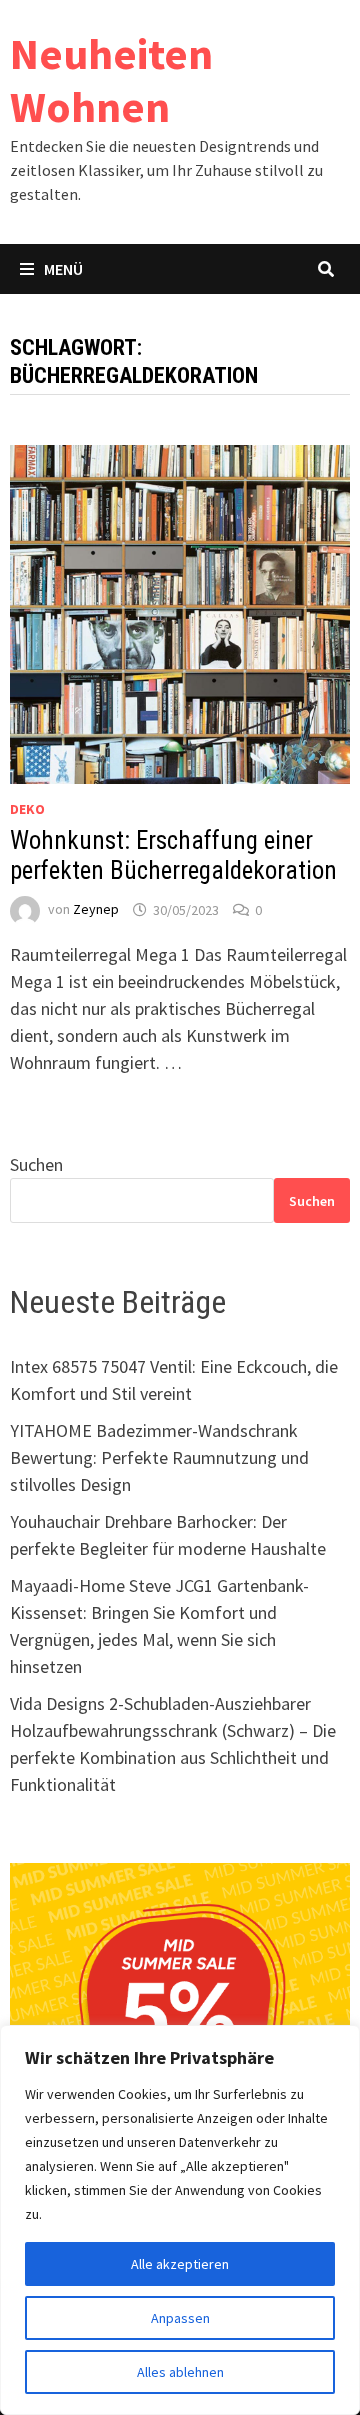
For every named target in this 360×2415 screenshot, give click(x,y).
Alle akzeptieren (180, 2264)
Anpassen (180, 2318)
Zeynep (96, 910)
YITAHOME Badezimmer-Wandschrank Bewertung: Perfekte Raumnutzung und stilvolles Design (159, 1457)
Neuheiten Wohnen (111, 80)
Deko (27, 809)
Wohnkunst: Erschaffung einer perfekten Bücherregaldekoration (173, 855)
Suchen (36, 1164)
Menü (63, 269)
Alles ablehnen (180, 2372)
